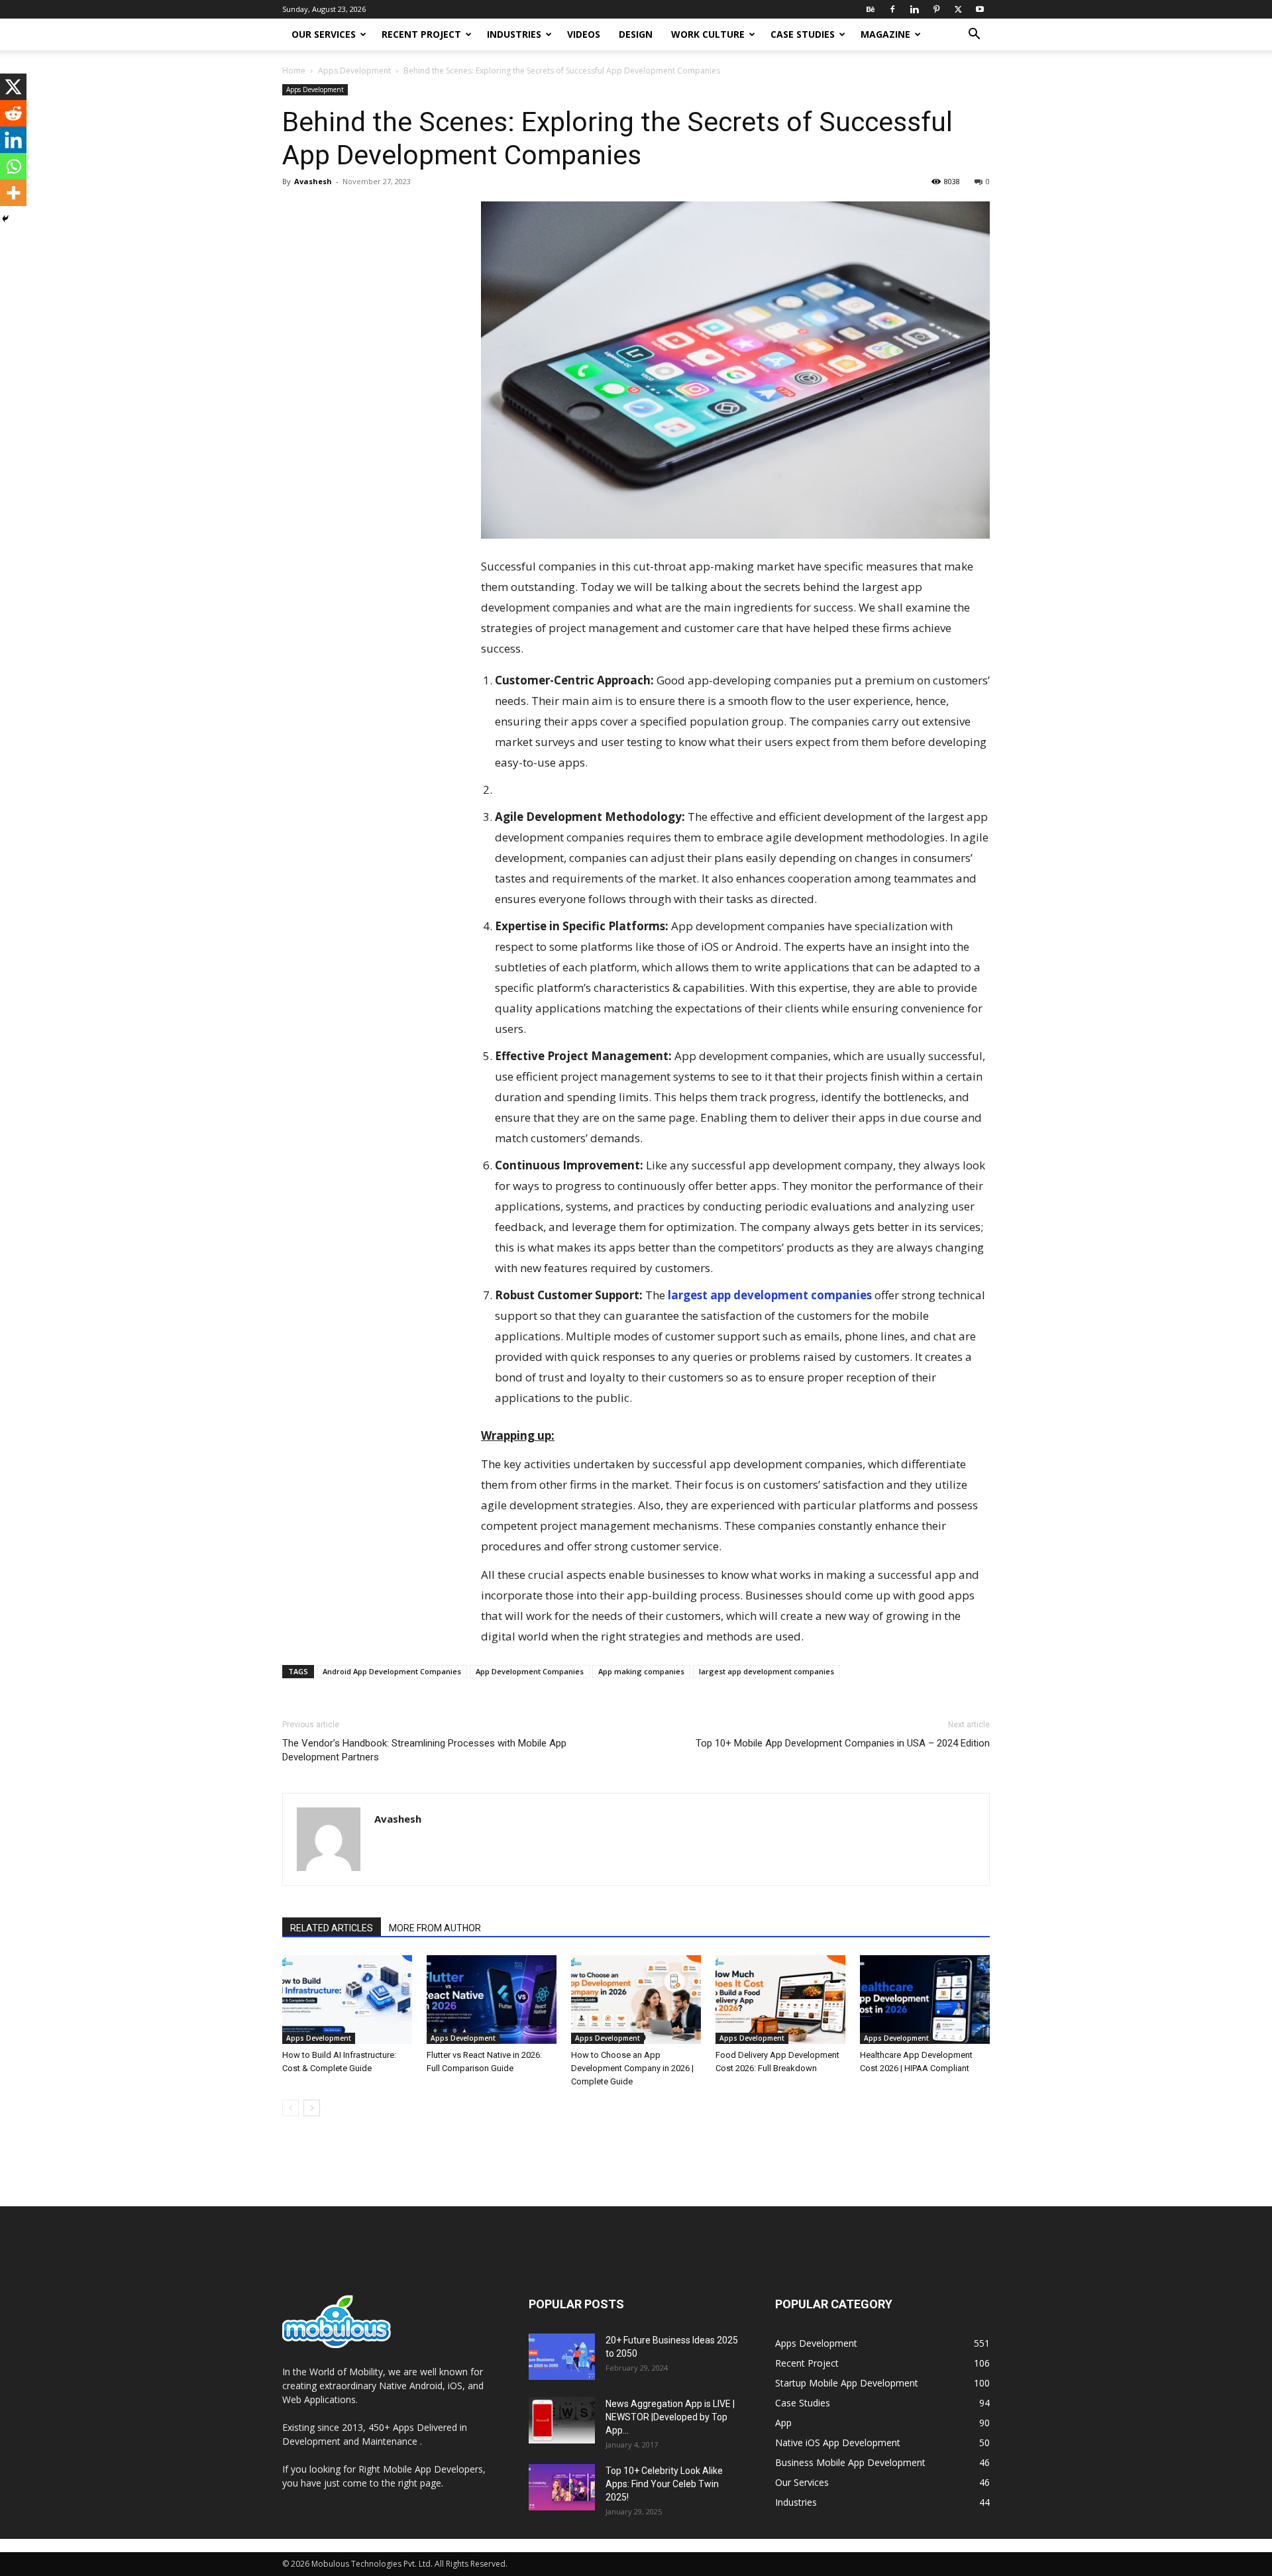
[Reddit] (13, 113)
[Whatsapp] (13, 166)
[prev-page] (291, 2108)
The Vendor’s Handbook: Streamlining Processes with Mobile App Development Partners (424, 1750)
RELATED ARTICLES (332, 1928)
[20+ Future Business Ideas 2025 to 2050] (562, 2357)
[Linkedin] (914, 9)
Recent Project (421, 34)
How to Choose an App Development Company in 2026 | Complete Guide (632, 2068)
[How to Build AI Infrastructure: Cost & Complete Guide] (347, 2000)
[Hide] (5, 219)
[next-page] (312, 2108)
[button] (974, 35)
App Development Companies (530, 1671)
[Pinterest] (936, 9)
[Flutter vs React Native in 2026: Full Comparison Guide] (492, 2000)
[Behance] (871, 9)
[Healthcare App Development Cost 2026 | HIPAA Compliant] (925, 2000)
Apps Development (354, 71)
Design (636, 34)
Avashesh (313, 181)
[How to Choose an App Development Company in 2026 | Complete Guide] (636, 2000)
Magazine (885, 34)
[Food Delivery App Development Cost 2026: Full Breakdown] (780, 2000)
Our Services (324, 34)
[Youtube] (980, 9)
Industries (514, 34)
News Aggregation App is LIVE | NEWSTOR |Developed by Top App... (670, 2417)
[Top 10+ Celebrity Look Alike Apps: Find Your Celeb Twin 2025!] (562, 2487)
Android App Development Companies (392, 1671)
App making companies (641, 1671)
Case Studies (803, 34)
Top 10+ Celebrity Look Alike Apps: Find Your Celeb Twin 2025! (664, 2484)
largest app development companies (770, 1295)
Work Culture (708, 34)
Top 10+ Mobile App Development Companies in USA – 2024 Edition (843, 1743)
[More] (13, 193)
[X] (958, 9)
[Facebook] (892, 9)
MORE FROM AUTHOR (435, 1928)
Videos (584, 34)
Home (294, 71)
